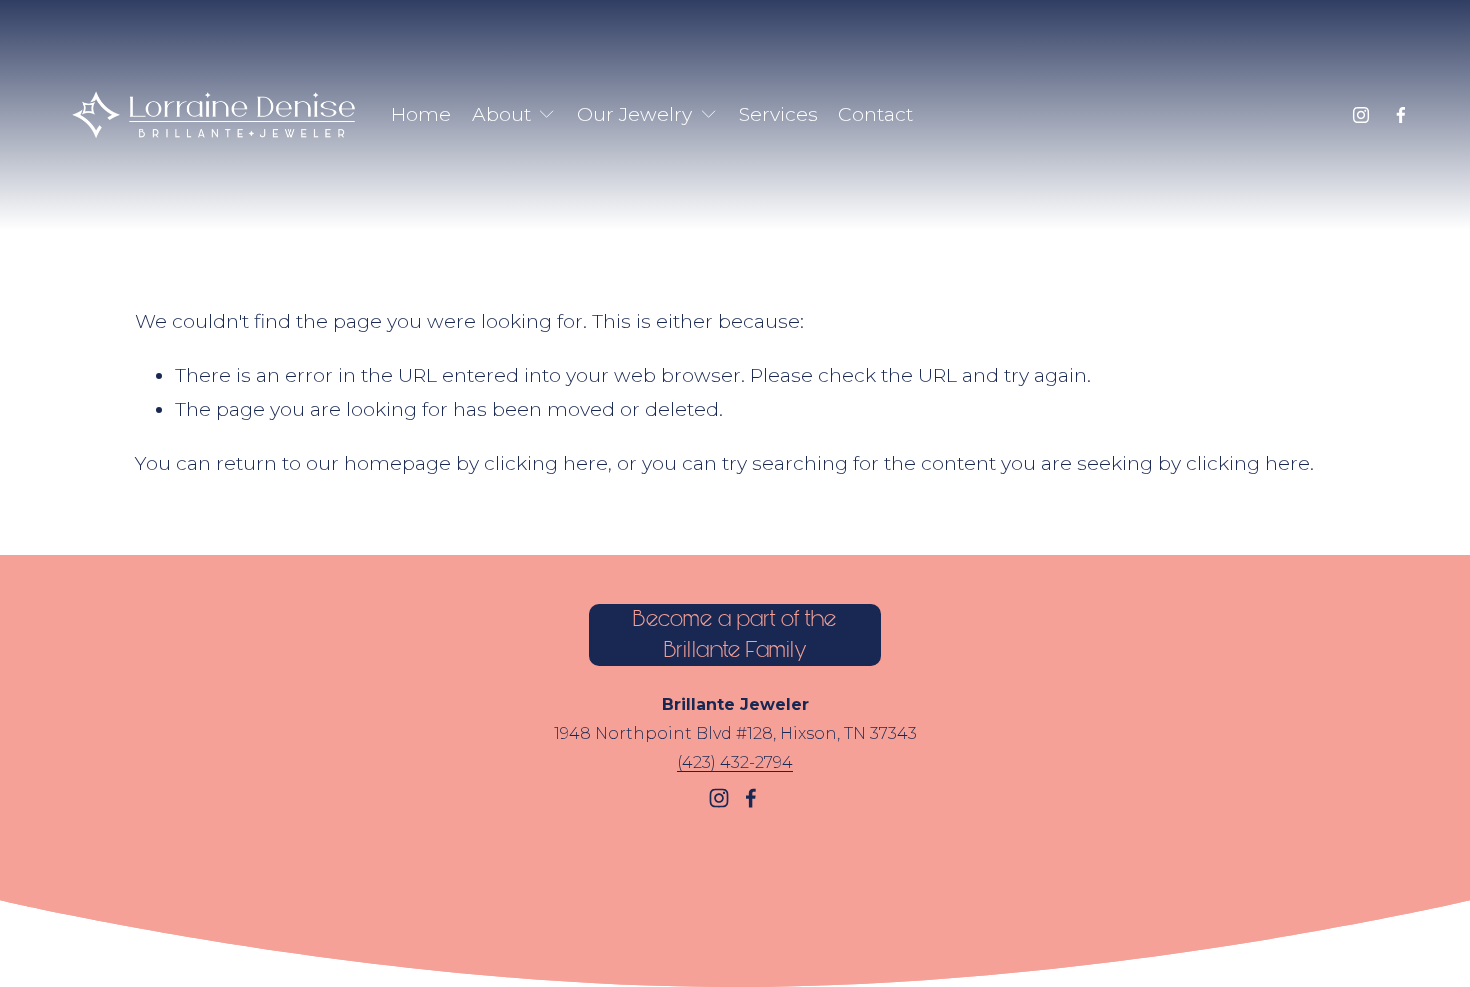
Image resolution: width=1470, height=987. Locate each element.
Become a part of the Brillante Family (735, 634)
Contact (875, 114)
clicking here (546, 463)
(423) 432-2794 (735, 762)
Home (421, 114)
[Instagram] (1361, 115)
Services (778, 114)
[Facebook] (1401, 115)
